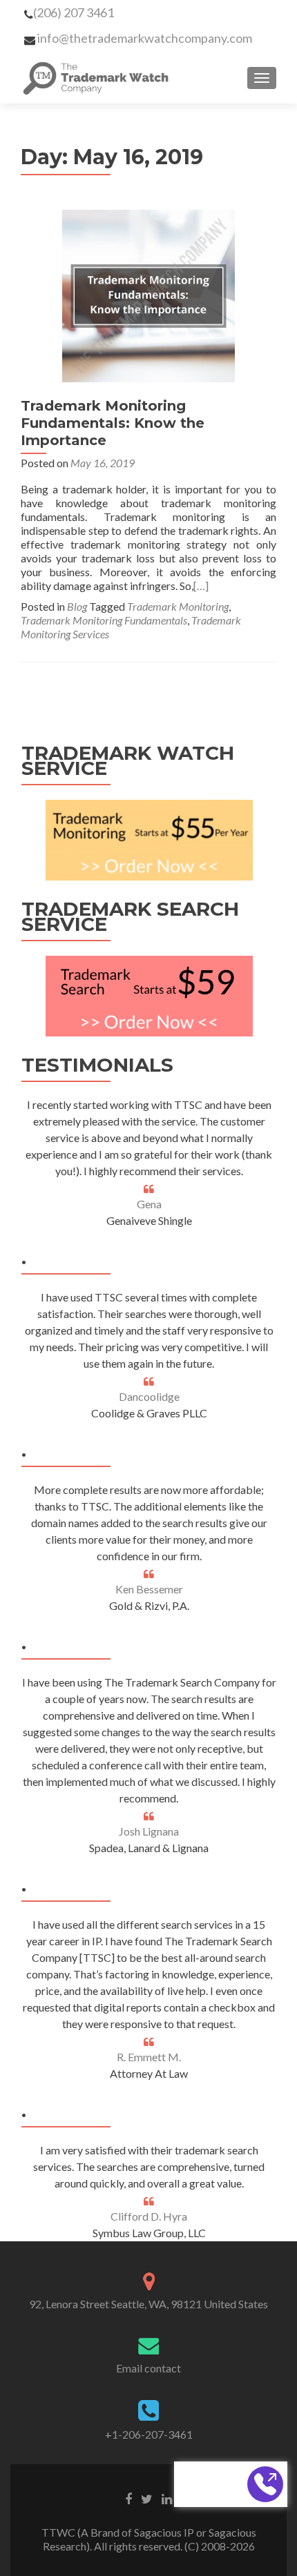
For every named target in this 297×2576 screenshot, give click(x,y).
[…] (201, 586)
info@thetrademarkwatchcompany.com (145, 38)
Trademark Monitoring (178, 606)
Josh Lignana (149, 1831)
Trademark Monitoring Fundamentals (104, 620)
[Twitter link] (147, 2497)
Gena (149, 1204)
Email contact (148, 2368)
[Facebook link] (128, 2497)
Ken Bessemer (149, 1589)
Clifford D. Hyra (149, 2216)
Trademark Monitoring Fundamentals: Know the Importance (113, 423)
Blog (77, 606)
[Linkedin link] (167, 2497)
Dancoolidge (149, 1396)
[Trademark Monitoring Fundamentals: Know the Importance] (148, 294)
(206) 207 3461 (74, 12)
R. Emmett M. (149, 2057)
